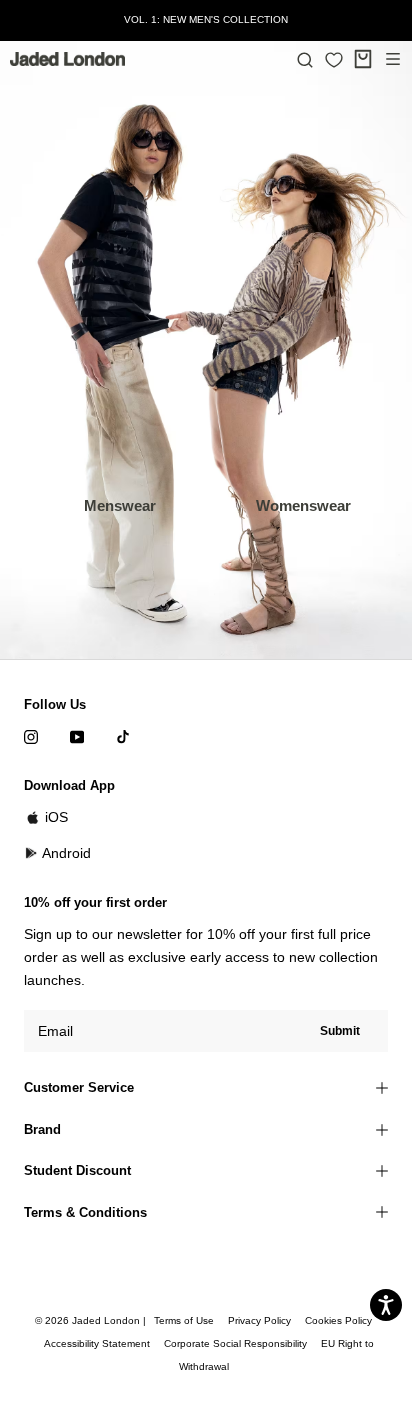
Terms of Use (184, 1320)
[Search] (305, 59)
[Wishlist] (334, 60)
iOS (56, 817)
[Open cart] (363, 59)
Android (66, 853)
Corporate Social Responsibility (235, 1343)
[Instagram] (31, 736)
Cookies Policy (338, 1320)
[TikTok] (123, 736)
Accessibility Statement (97, 1343)
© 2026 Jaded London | (92, 1320)
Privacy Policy (259, 1320)
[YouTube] (77, 736)
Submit (340, 1031)
